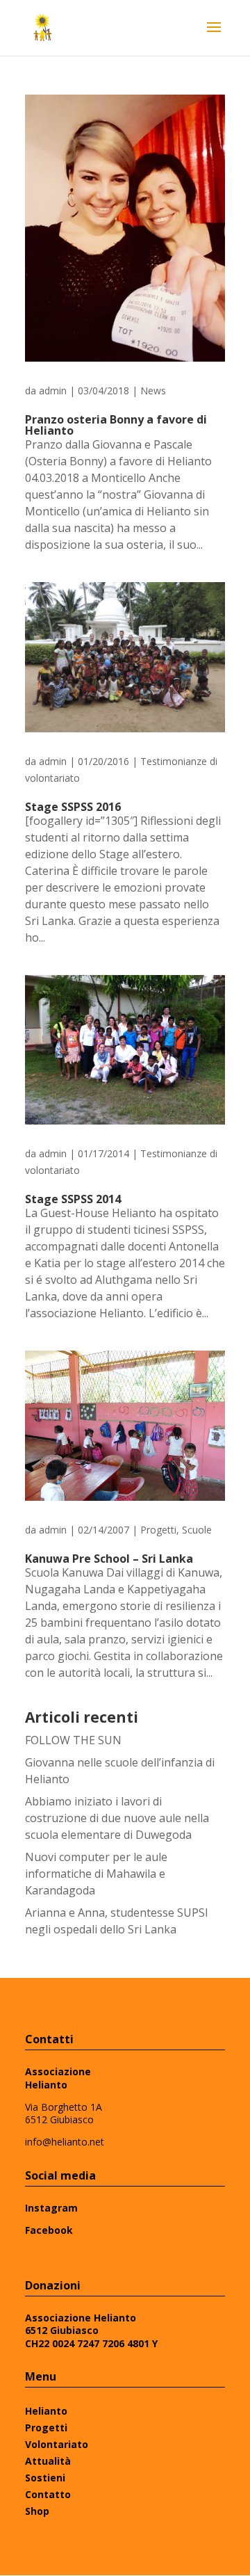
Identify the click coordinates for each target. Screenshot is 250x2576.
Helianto (46, 2411)
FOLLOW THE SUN (73, 1740)
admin (53, 391)
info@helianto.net (65, 2142)
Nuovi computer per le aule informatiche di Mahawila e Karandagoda (96, 1874)
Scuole (197, 1530)
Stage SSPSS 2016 (73, 807)
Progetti (158, 1530)
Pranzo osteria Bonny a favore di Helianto (116, 425)
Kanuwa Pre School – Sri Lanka (109, 1559)
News (153, 391)
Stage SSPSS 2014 (73, 1199)
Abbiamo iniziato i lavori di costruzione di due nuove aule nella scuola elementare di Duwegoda (117, 1818)
